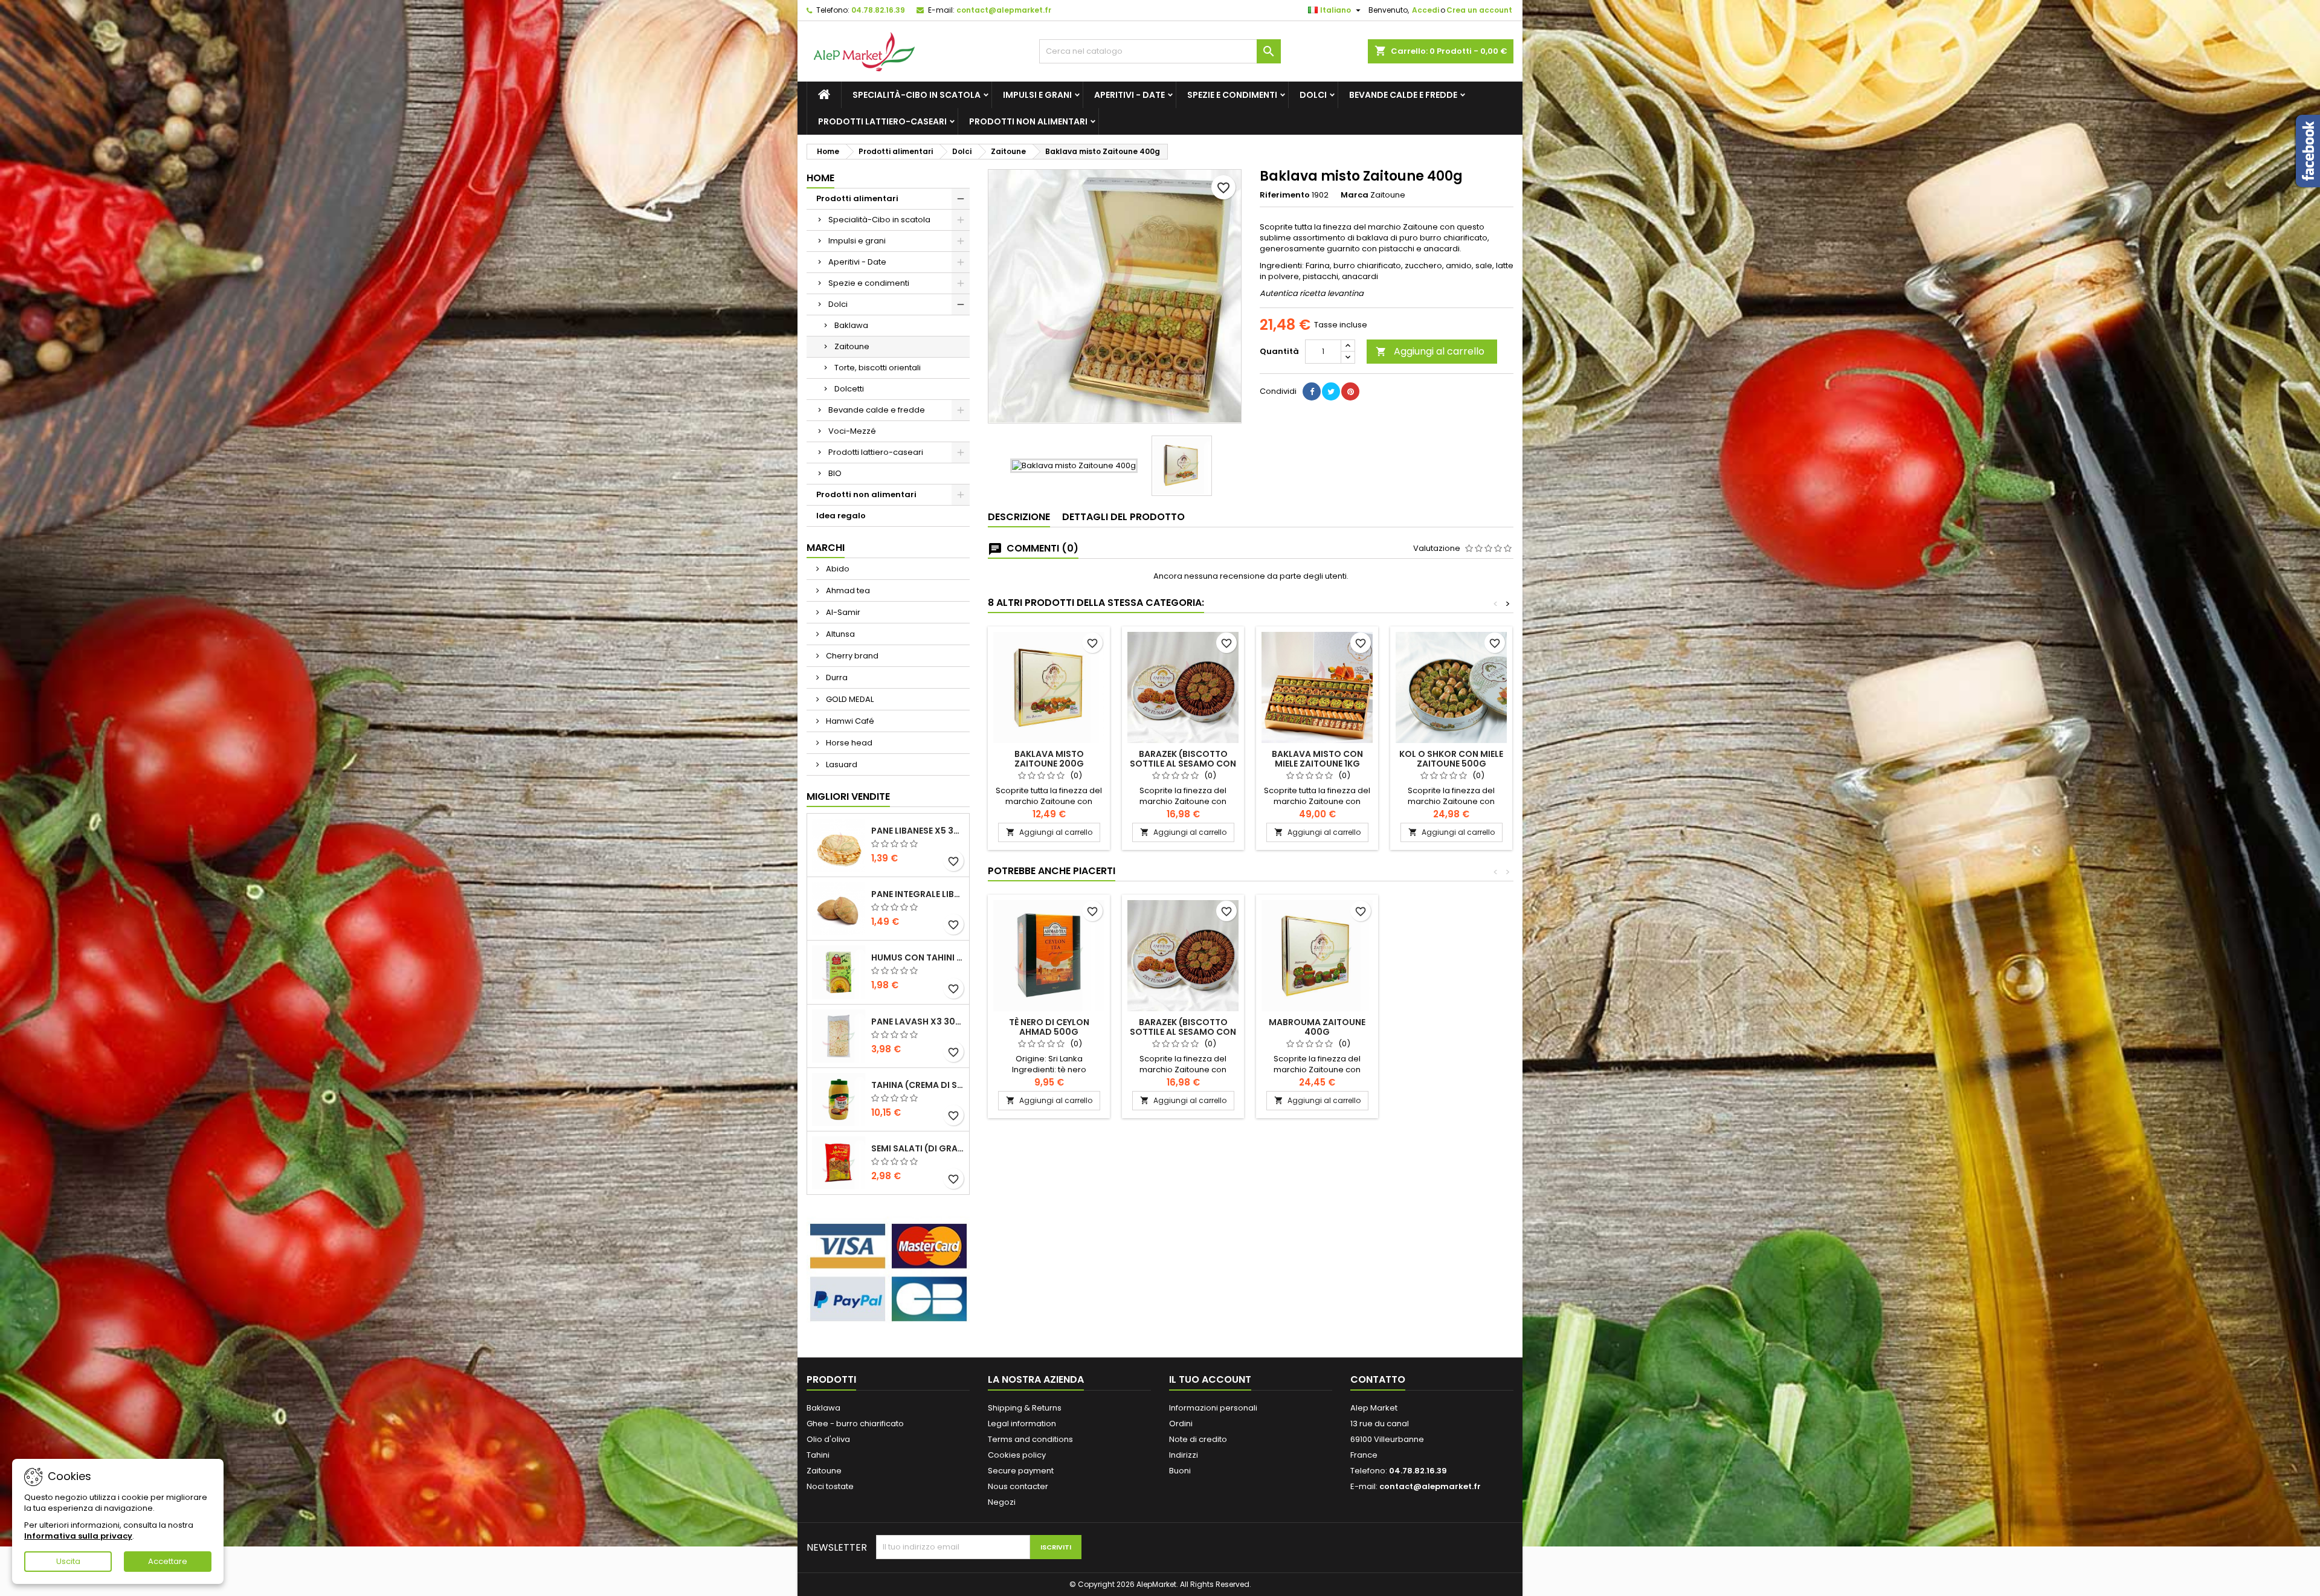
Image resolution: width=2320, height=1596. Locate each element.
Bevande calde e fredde (1403, 95)
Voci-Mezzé (852, 431)
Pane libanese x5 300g (918, 831)
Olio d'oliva (828, 1439)
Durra (836, 677)
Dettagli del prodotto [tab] (1123, 517)
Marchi (826, 548)
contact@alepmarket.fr (1004, 10)
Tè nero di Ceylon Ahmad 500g (1049, 1027)
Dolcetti (849, 389)
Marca (1355, 195)
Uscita (68, 1561)
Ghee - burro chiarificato (855, 1424)
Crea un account (1479, 10)
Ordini (1181, 1424)
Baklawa (851, 325)
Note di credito (1198, 1439)
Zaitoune (852, 346)
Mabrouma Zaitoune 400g (1317, 1027)
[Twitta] (1331, 391)
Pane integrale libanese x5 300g (918, 894)
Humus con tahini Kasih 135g (918, 957)
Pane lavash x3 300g (918, 1022)
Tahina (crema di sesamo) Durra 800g (918, 1085)
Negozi (1002, 1502)
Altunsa (839, 634)
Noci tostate (830, 1486)
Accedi (1426, 10)
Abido (837, 569)
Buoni (1180, 1471)
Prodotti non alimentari (1028, 121)
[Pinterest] (1350, 391)
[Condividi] (1312, 391)
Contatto (1378, 1379)
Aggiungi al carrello (1430, 351)
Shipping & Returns (1025, 1408)
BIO (835, 473)
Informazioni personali (1213, 1408)
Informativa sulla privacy (78, 1536)
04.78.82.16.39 (878, 10)
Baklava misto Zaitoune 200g (1049, 759)
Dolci (1313, 95)
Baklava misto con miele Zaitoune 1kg (1317, 759)
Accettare (168, 1561)
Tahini (818, 1455)
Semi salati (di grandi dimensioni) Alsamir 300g (918, 1148)
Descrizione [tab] (1019, 517)
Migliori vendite (848, 796)
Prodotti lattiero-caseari (882, 121)
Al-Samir (842, 612)
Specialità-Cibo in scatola (917, 95)
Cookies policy (1017, 1455)
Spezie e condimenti (1232, 95)
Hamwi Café (849, 721)
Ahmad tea (847, 590)
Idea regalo (841, 516)
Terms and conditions (1030, 1439)
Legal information (1022, 1424)
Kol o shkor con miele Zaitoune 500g (1451, 759)
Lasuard (841, 764)
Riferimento (1285, 195)
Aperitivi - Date (1129, 95)
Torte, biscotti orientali (878, 368)
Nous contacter (1018, 1486)
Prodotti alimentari (857, 198)
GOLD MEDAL (849, 699)
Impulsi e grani (1037, 95)
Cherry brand (851, 656)
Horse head (848, 743)
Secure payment (1021, 1471)
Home (820, 178)
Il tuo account (1210, 1379)
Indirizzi (1184, 1455)
